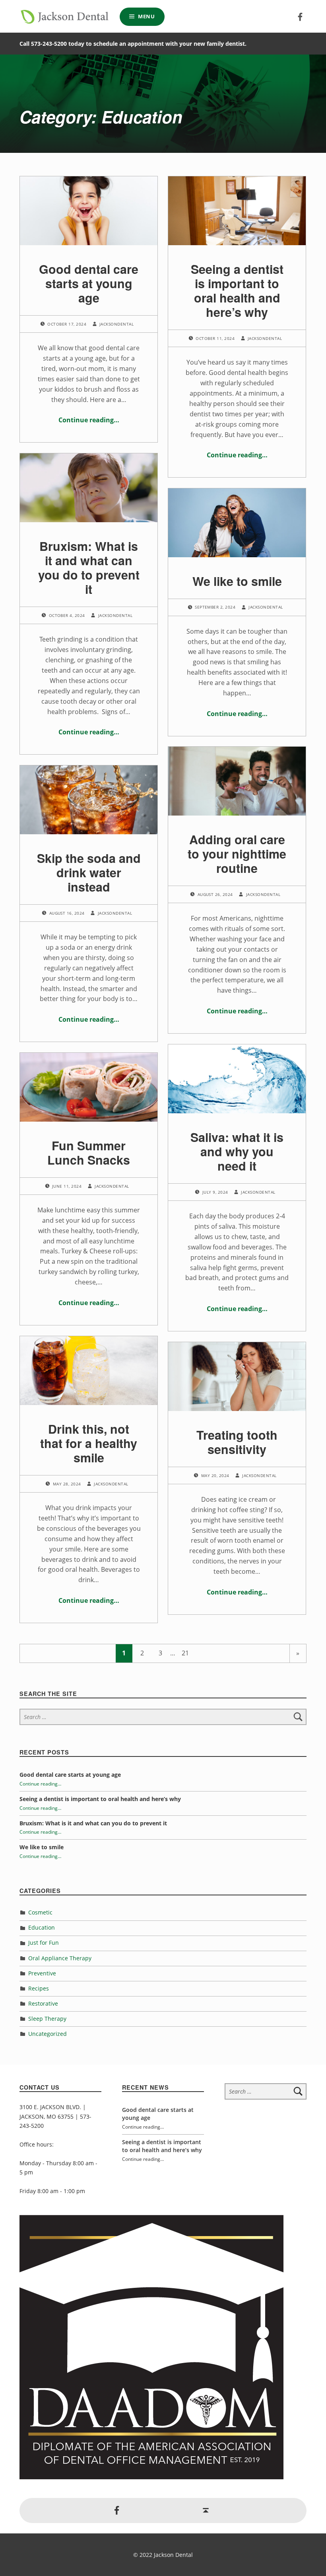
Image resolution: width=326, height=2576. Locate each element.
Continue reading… (89, 420)
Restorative (43, 2003)
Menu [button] (147, 16)
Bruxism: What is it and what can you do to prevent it (89, 568)
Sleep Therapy (47, 2019)
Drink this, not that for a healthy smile (89, 1443)
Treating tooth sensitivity (237, 1442)
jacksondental (116, 324)
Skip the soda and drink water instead (89, 872)
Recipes (39, 1988)
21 (185, 1653)
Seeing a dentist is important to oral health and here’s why (237, 291)
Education (42, 1927)
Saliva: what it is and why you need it (237, 1151)
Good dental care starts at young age (89, 283)
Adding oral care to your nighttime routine (237, 854)
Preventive (42, 1973)
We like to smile (237, 581)
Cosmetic (40, 1912)
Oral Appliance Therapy (60, 1958)
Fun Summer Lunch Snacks (89, 1152)
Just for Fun (44, 1943)
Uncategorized (48, 2034)
